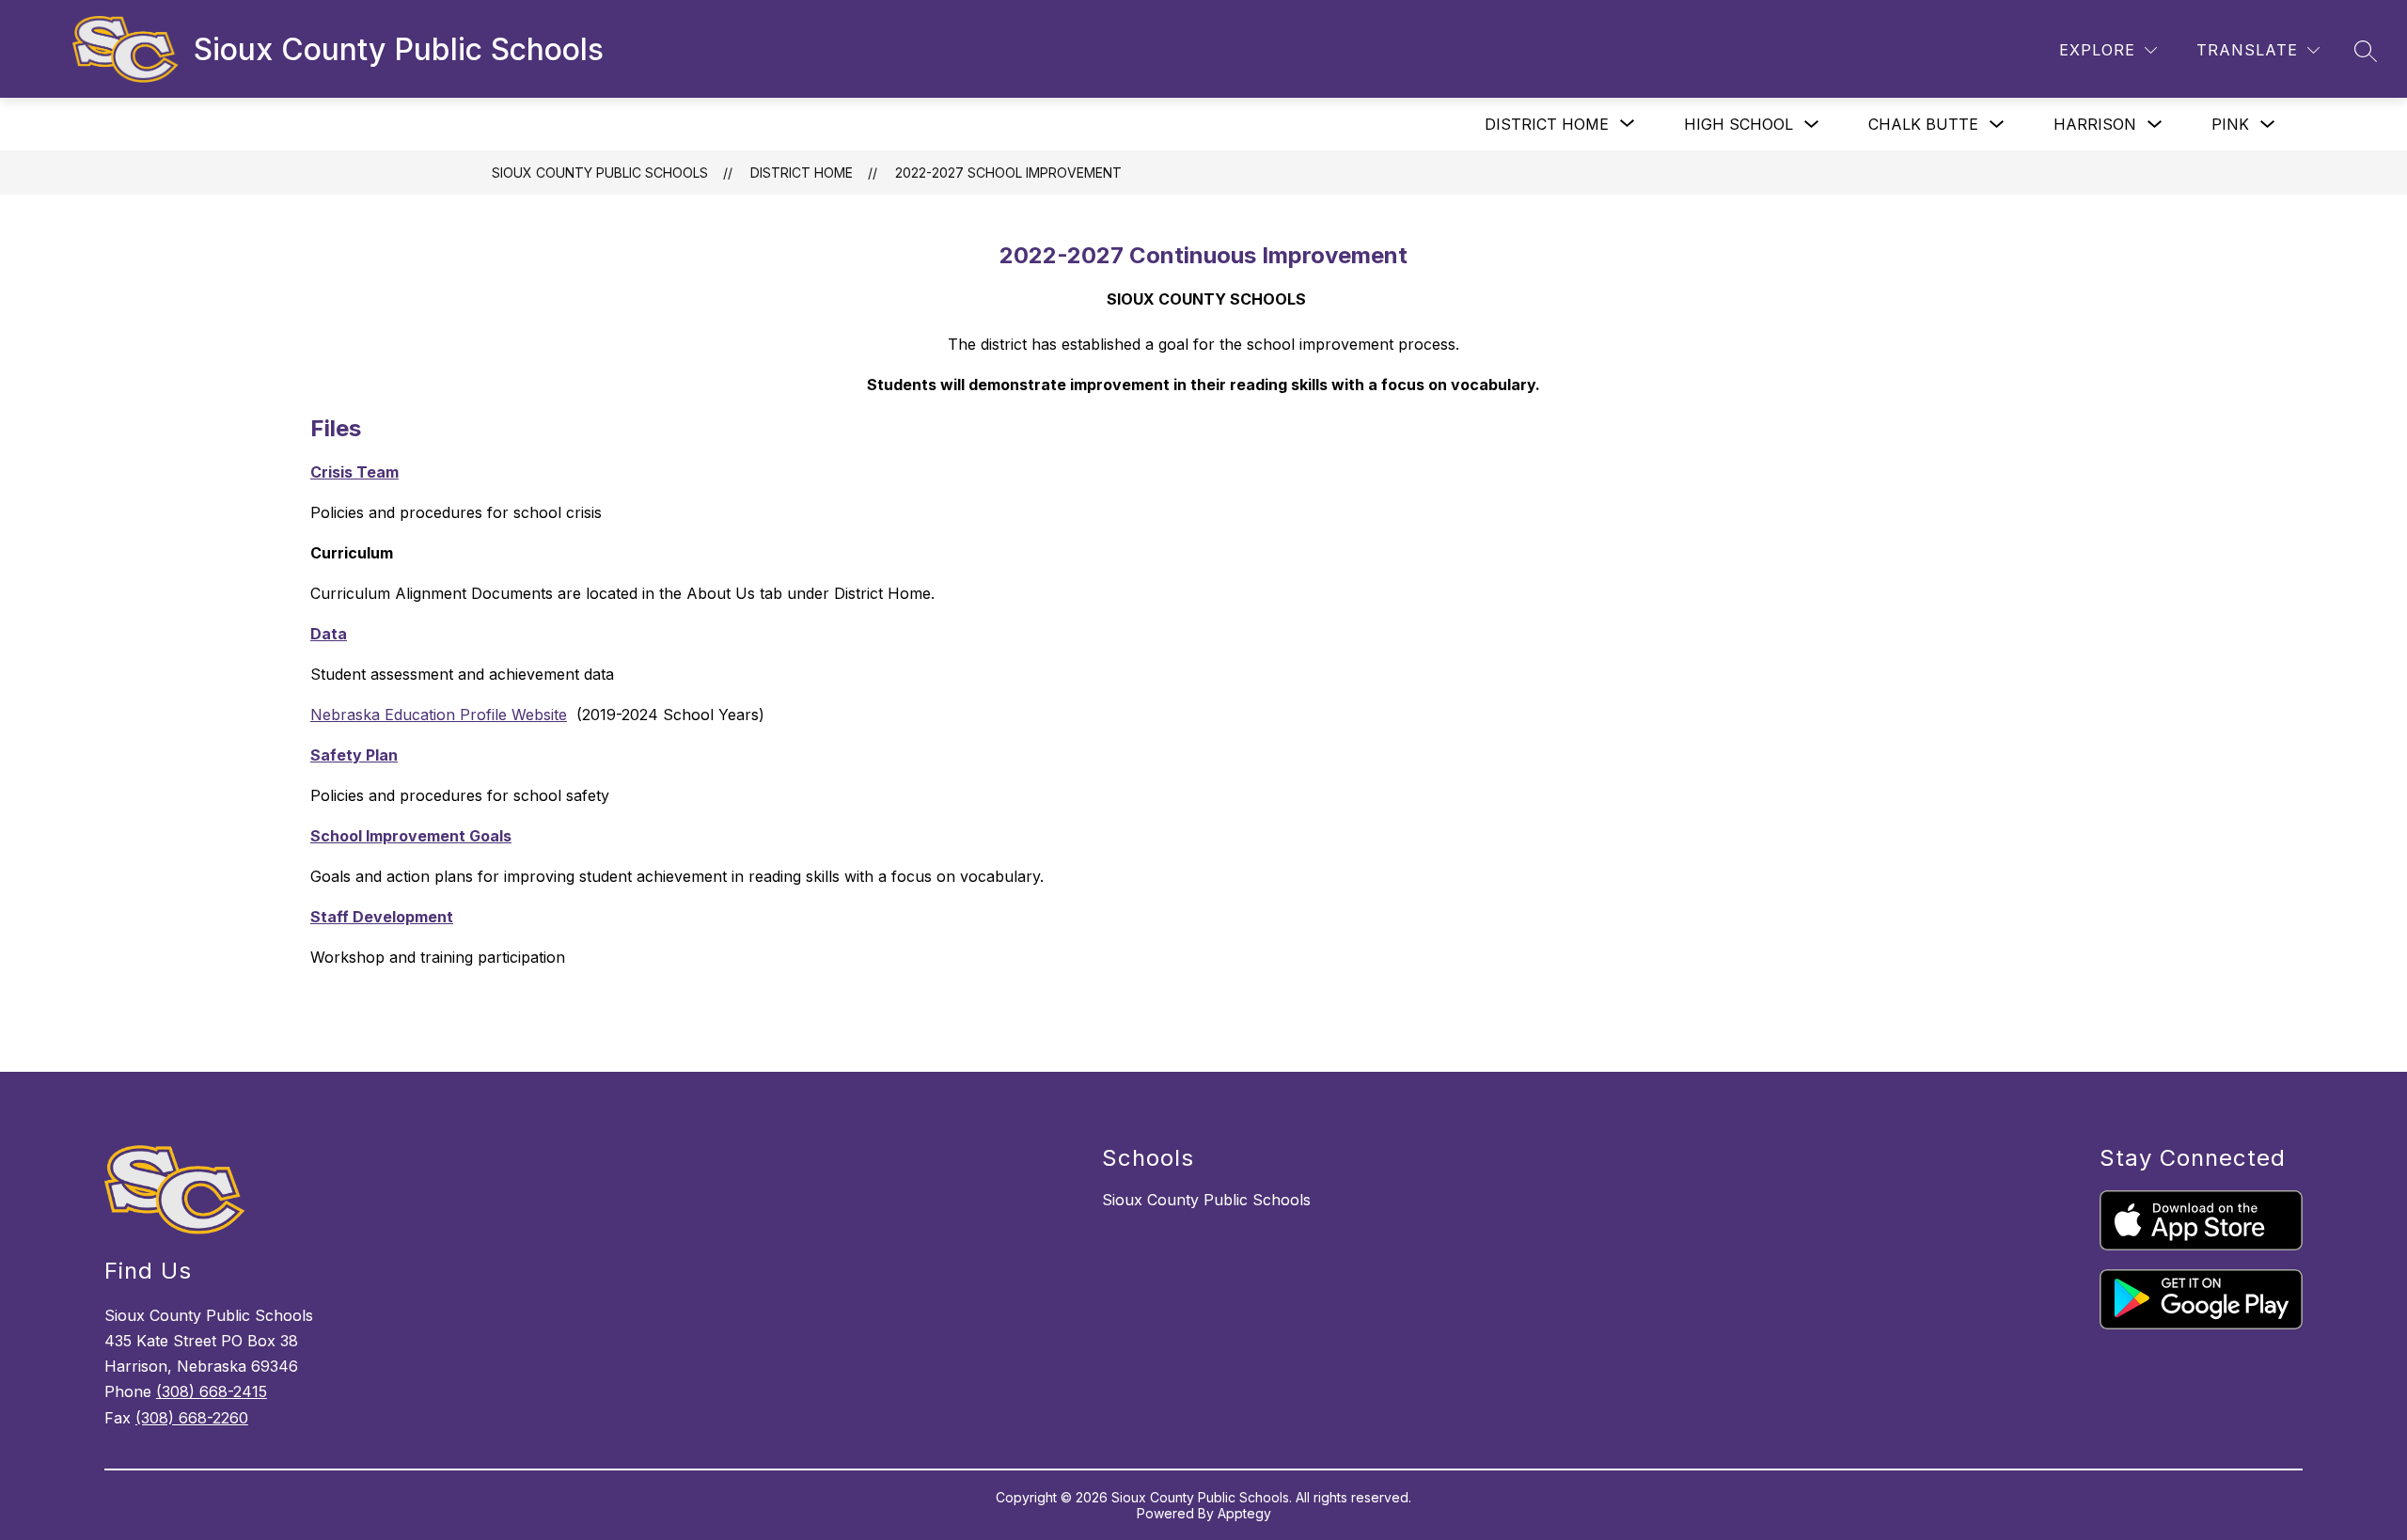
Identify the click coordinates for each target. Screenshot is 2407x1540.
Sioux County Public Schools (600, 173)
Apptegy (1244, 1513)
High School (1738, 124)
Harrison (2095, 124)
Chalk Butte (1923, 124)
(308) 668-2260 (192, 1418)
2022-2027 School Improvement (1008, 173)
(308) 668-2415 (212, 1391)
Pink (2230, 124)
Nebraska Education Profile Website (439, 715)
